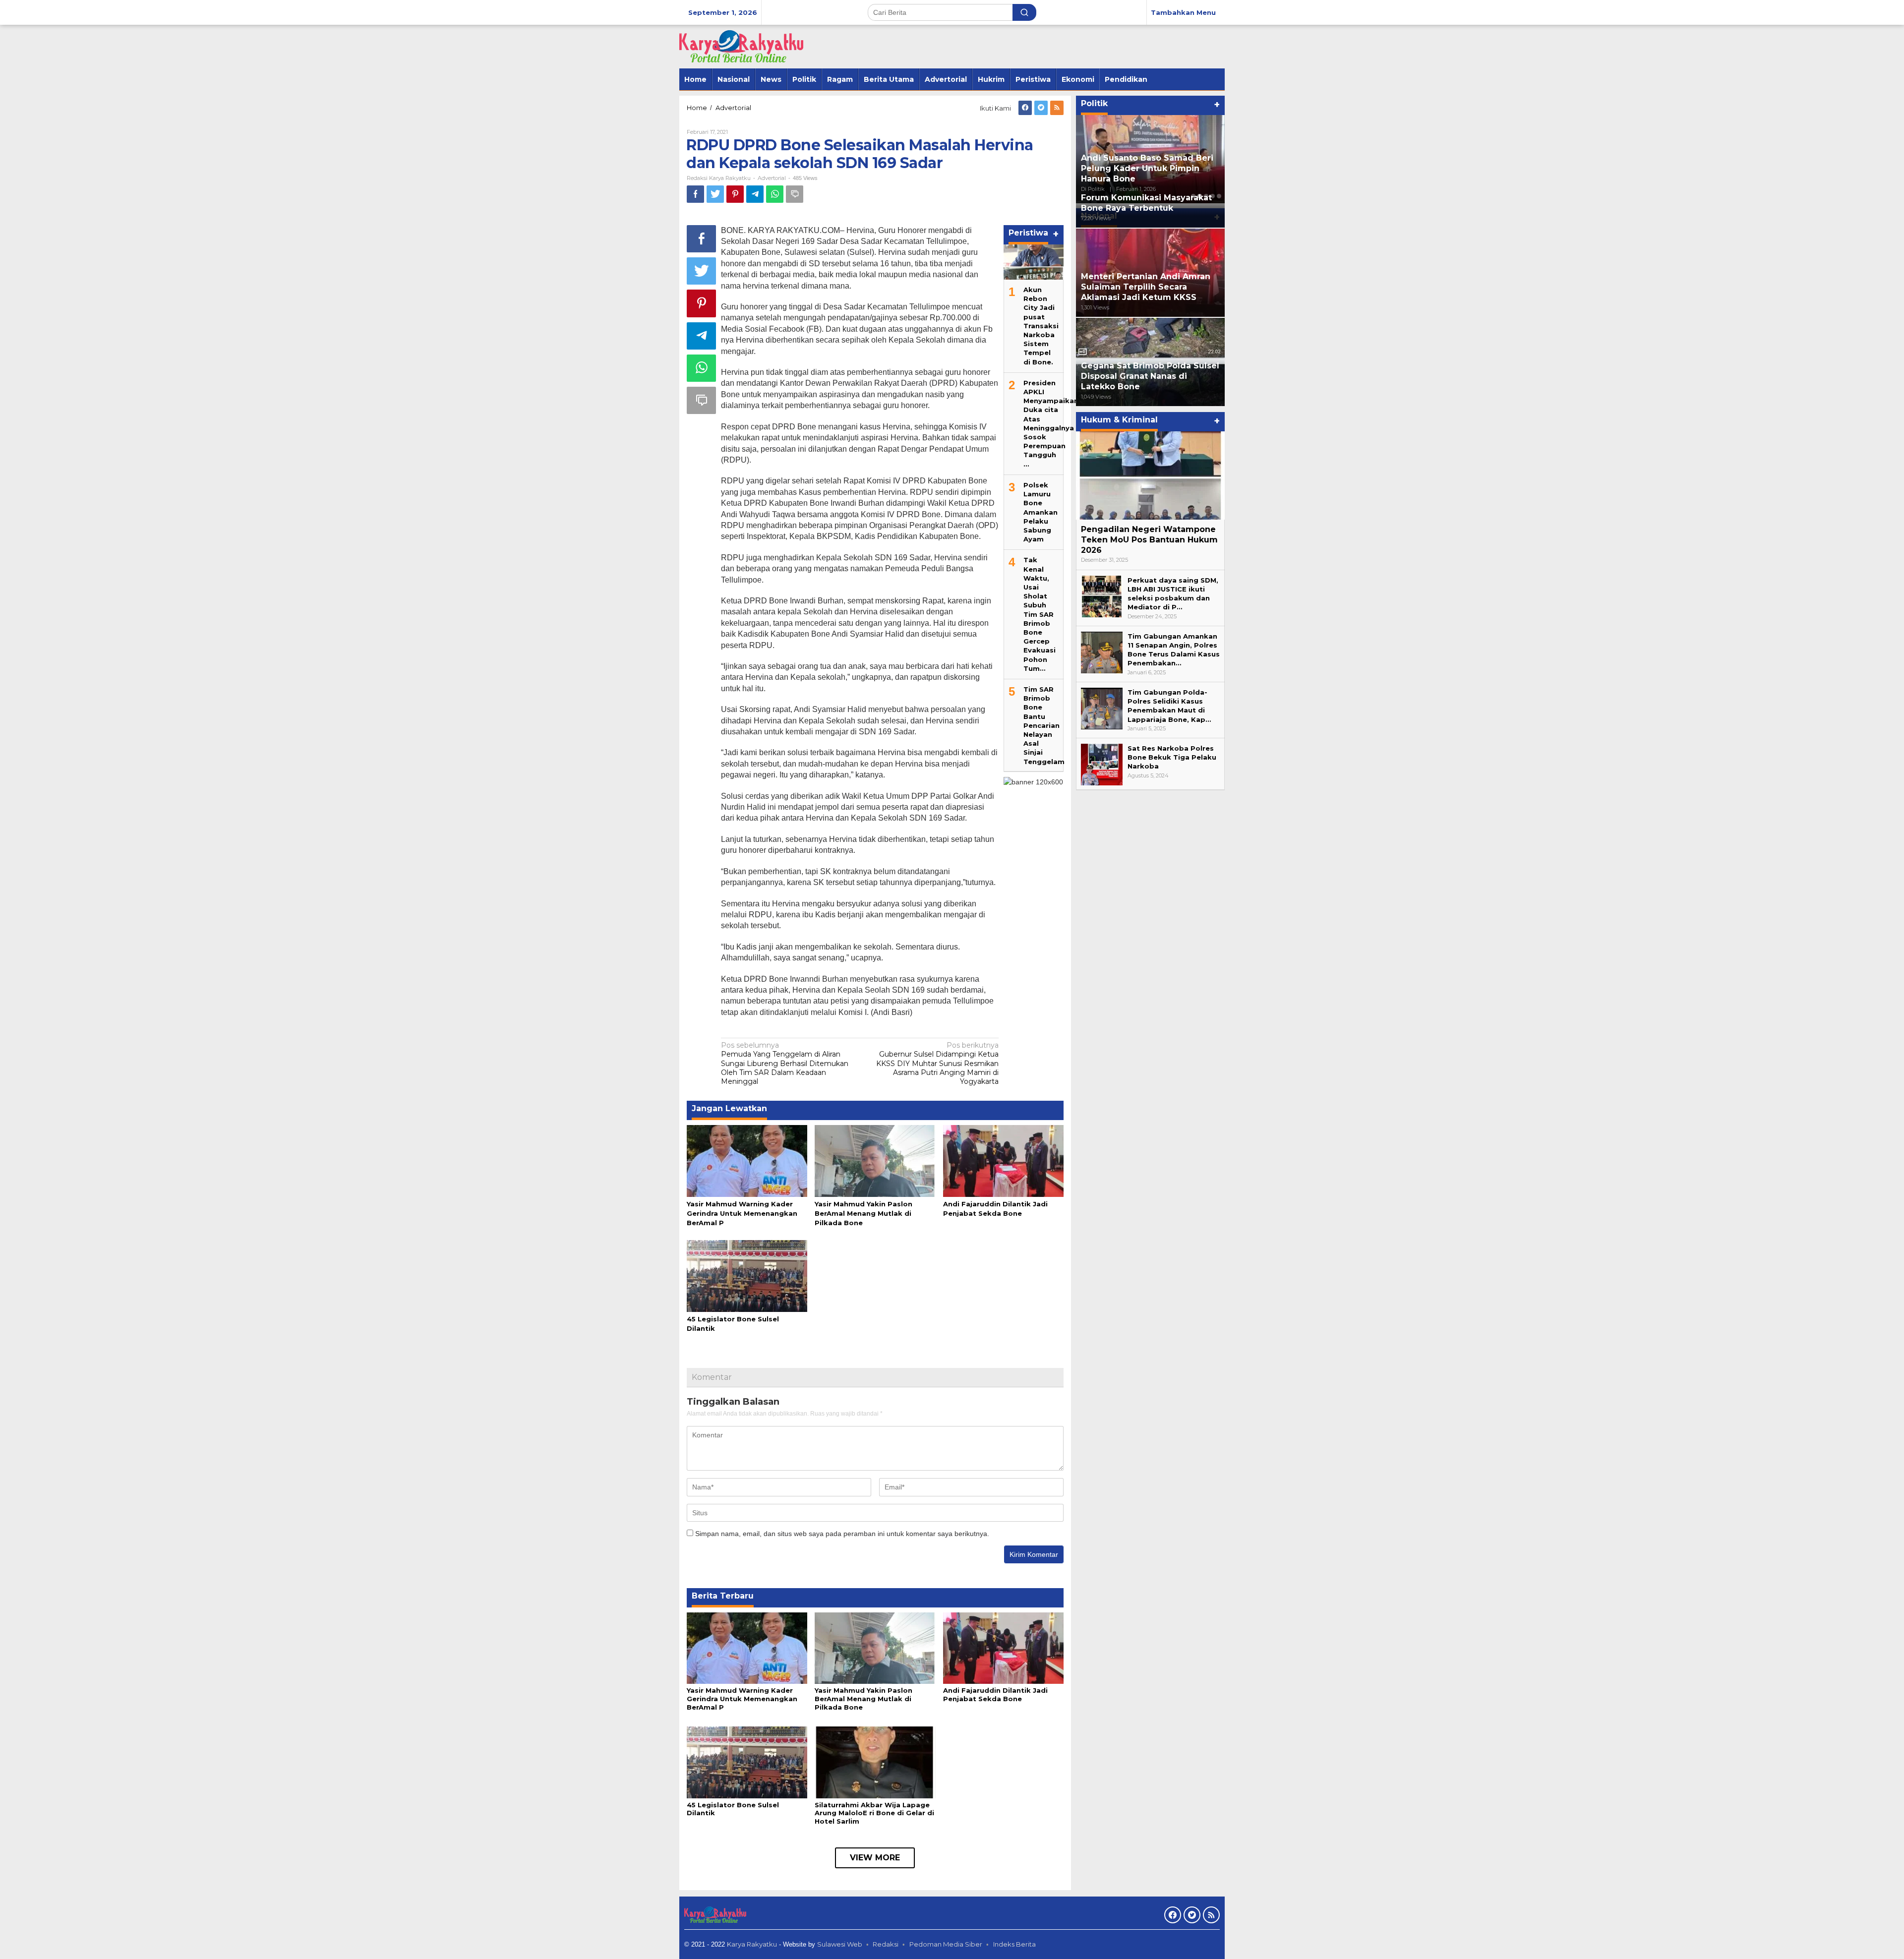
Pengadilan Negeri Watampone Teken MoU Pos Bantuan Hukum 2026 (1149, 540)
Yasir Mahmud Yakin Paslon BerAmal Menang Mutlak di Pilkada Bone (863, 1213)
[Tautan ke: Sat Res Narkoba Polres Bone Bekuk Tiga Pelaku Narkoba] (1102, 764)
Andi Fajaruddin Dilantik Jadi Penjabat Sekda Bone (995, 1694)
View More (875, 1858)
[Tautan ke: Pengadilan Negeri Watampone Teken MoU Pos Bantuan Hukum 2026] (1150, 475)
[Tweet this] (715, 194)
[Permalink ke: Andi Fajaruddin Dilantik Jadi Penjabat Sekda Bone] (1003, 1160)
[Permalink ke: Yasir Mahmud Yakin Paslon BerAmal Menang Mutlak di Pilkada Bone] (875, 1160)
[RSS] (1057, 108)
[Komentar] (795, 194)
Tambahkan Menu (1183, 12)
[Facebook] (1025, 108)
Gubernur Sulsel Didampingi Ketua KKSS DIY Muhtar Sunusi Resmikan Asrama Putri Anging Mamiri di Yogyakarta (937, 1063)
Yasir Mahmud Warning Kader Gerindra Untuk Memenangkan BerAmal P (742, 1213)
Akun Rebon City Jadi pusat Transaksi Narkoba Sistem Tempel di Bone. (1041, 325)
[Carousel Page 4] (1213, 196)
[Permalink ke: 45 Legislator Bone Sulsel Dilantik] (747, 1275)
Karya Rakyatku (752, 1944)
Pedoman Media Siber (946, 1944)
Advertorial (772, 178)
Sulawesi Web (840, 1944)
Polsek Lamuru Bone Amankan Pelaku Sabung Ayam (1041, 511)
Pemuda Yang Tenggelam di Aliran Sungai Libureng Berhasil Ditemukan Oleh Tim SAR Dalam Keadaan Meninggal (785, 1063)
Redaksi (886, 1944)
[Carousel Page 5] (1219, 196)
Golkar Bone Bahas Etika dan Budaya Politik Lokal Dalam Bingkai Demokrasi (1142, 168)
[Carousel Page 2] (1200, 196)
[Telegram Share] (755, 194)
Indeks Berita (1014, 1944)
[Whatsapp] (775, 194)
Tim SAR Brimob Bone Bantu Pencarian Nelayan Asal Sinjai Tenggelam (1044, 725)
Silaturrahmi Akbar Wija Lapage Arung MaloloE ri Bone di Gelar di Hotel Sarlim (874, 1813)
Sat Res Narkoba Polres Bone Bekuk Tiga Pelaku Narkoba (1172, 757)
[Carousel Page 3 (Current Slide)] (1206, 196)
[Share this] (695, 194)
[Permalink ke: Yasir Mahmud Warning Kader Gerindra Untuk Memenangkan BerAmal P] (747, 1160)
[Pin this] (735, 194)
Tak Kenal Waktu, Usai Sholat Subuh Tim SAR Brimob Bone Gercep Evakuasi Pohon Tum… (1040, 614)
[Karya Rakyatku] (741, 46)
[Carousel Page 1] (1193, 196)
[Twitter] (1041, 108)
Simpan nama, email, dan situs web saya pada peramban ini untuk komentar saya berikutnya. (842, 1534)
